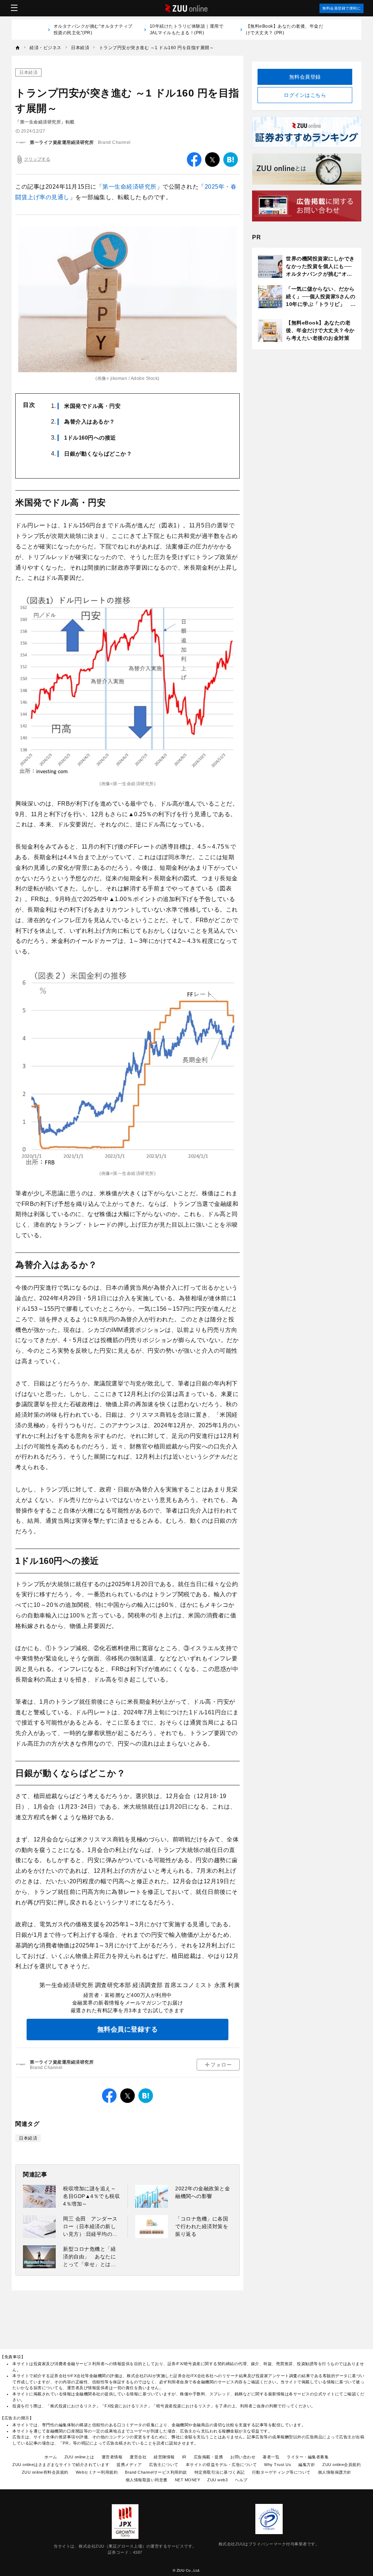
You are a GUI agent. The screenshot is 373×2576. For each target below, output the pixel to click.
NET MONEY (188, 2480)
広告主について (164, 2465)
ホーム (51, 2457)
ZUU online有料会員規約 (45, 2472)
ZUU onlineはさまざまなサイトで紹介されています (61, 2465)
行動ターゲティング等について (281, 2472)
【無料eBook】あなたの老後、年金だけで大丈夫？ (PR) (285, 30)
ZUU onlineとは (79, 2457)
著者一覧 (271, 2457)
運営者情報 (112, 2457)
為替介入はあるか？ (90, 422)
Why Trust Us (278, 2465)
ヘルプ (241, 2480)
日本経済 (28, 72)
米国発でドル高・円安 (92, 406)
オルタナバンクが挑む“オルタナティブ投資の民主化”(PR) (93, 30)
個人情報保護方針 (335, 2472)
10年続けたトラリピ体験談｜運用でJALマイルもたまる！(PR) (187, 30)
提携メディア (129, 2465)
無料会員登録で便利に (341, 8)
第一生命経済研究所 (129, 187)
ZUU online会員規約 (341, 2465)
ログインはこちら (305, 95)
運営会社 (138, 2457)
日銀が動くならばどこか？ (98, 454)
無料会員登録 (305, 77)
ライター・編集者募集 (308, 2457)
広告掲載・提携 (209, 2457)
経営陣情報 (164, 2457)
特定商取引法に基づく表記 (220, 2472)
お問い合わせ (243, 2457)
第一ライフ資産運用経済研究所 (62, 142)
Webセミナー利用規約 (97, 2472)
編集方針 (307, 2465)
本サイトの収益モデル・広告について (221, 2465)
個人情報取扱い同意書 (147, 2480)
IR (184, 2457)
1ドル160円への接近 (90, 438)
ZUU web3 (217, 2480)
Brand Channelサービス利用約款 (156, 2472)
